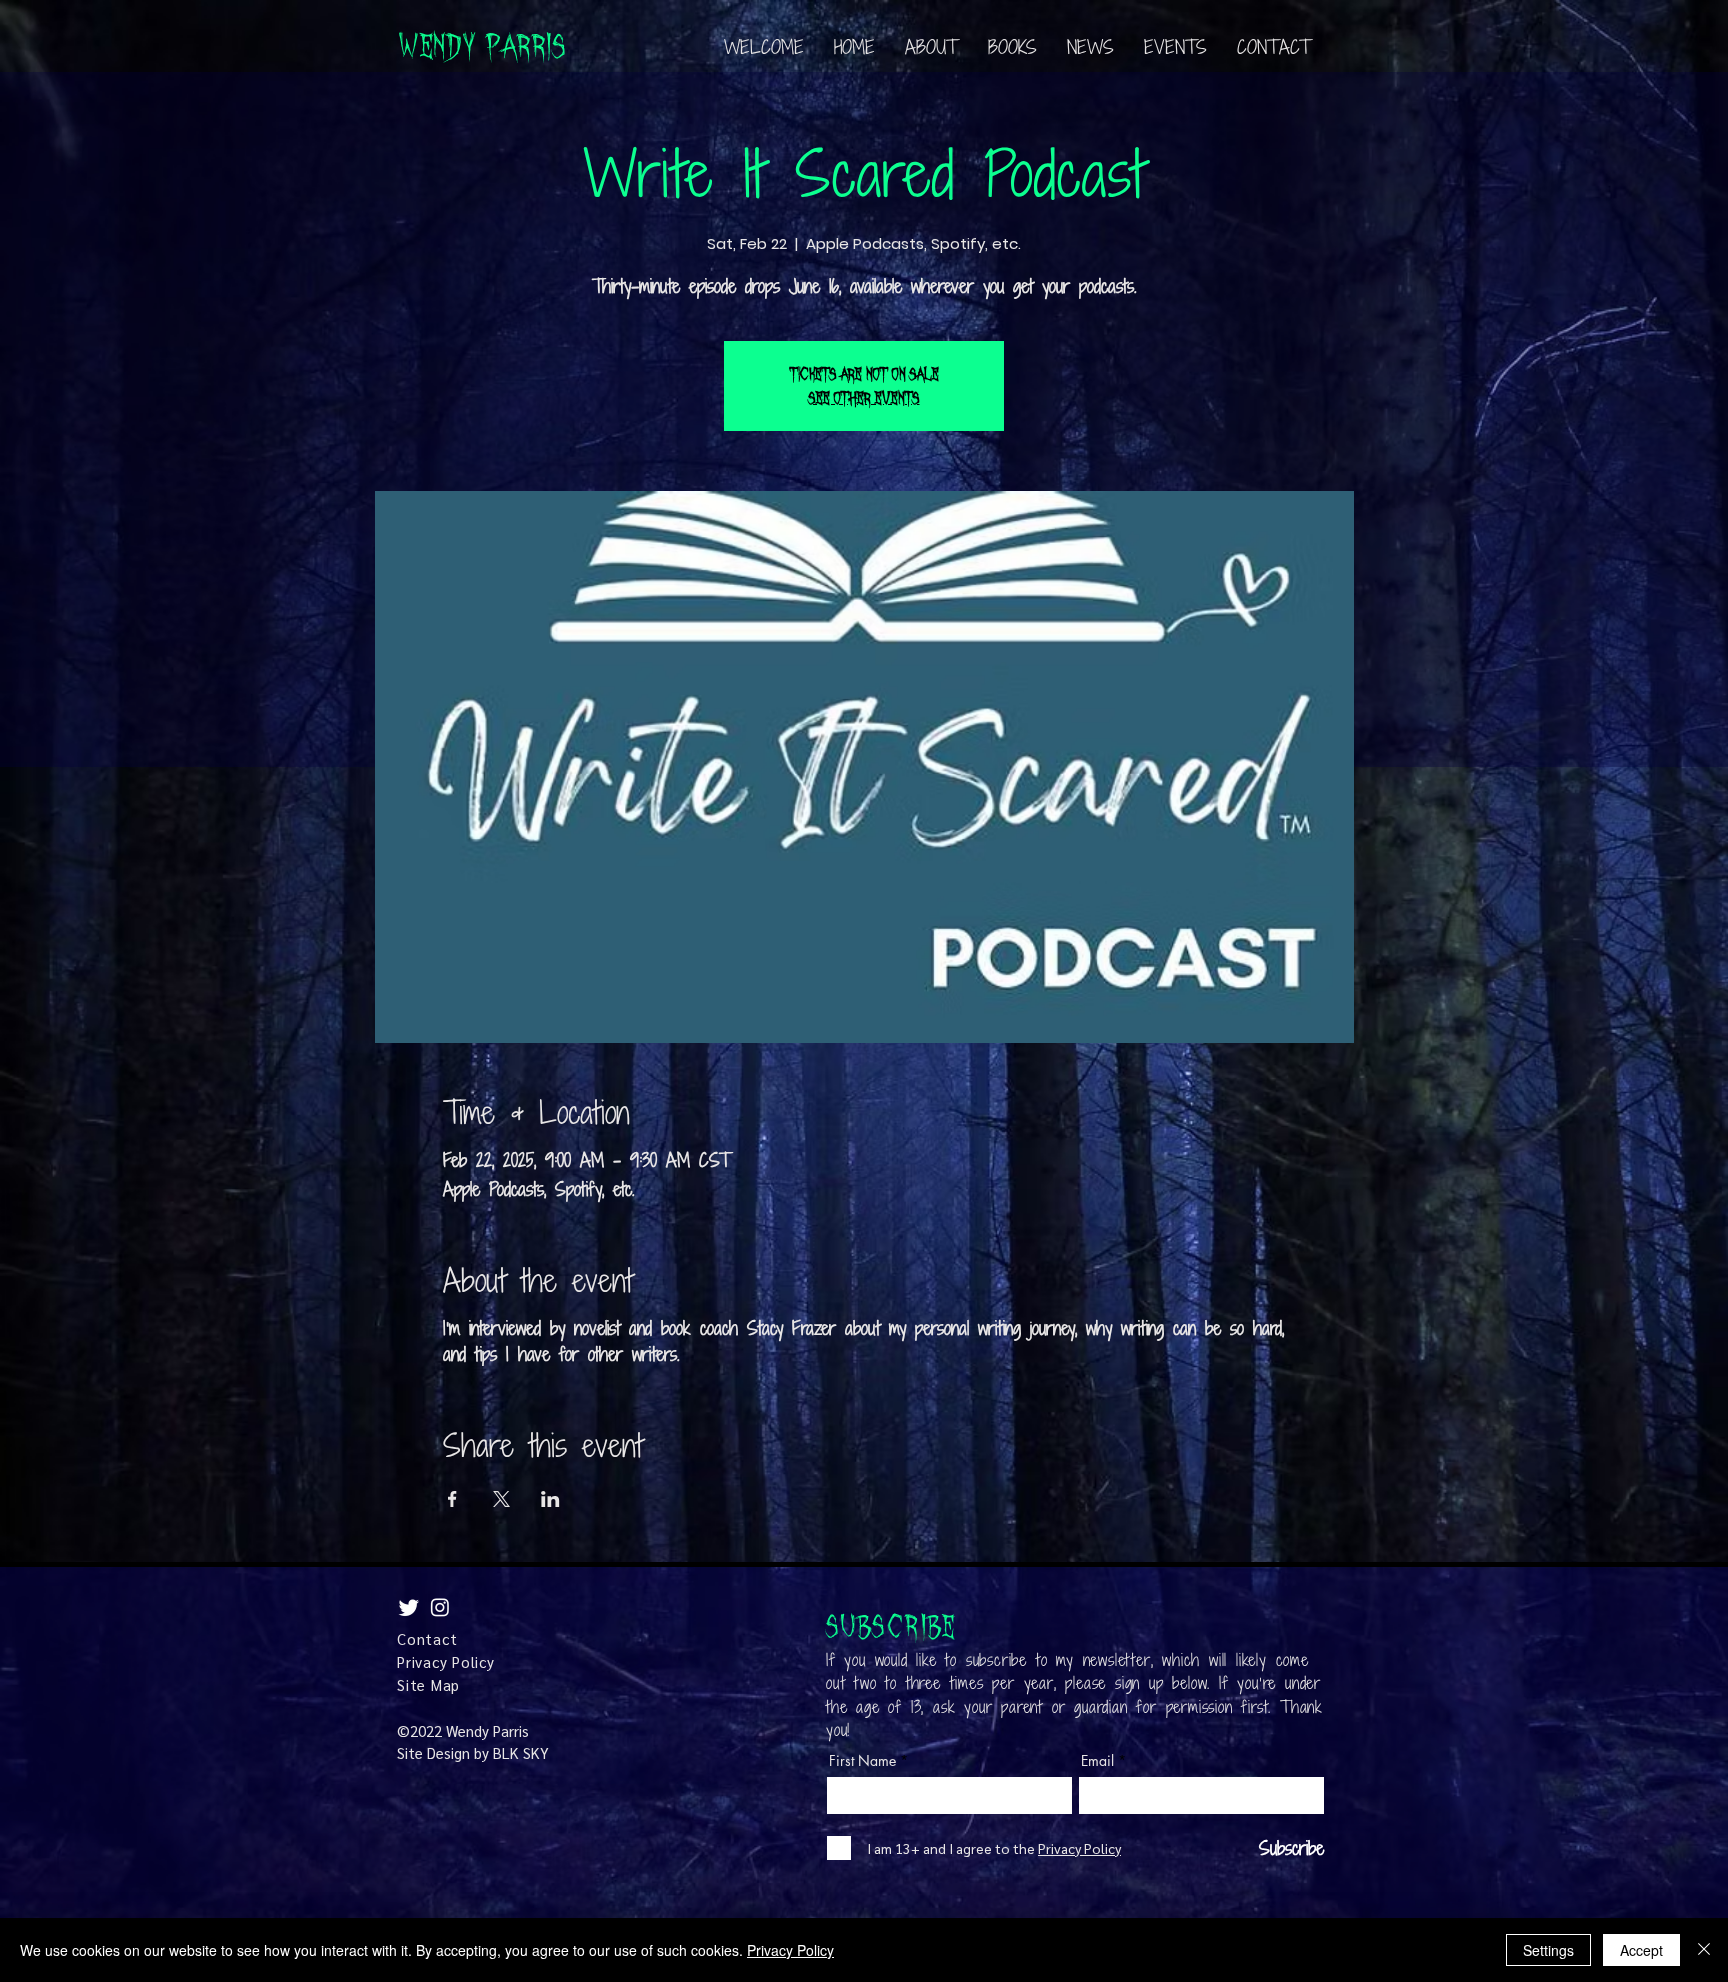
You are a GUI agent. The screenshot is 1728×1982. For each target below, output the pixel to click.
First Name (862, 1761)
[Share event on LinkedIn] (550, 1499)
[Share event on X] (501, 1499)
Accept (1641, 1950)
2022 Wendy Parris (469, 1730)
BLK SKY (521, 1752)
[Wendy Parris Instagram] (440, 1607)
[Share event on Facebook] (452, 1499)
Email (1097, 1761)
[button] (1012, 47)
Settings (1548, 1950)
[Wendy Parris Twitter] (409, 1607)
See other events (864, 398)
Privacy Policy (790, 1950)
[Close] (1704, 1950)
